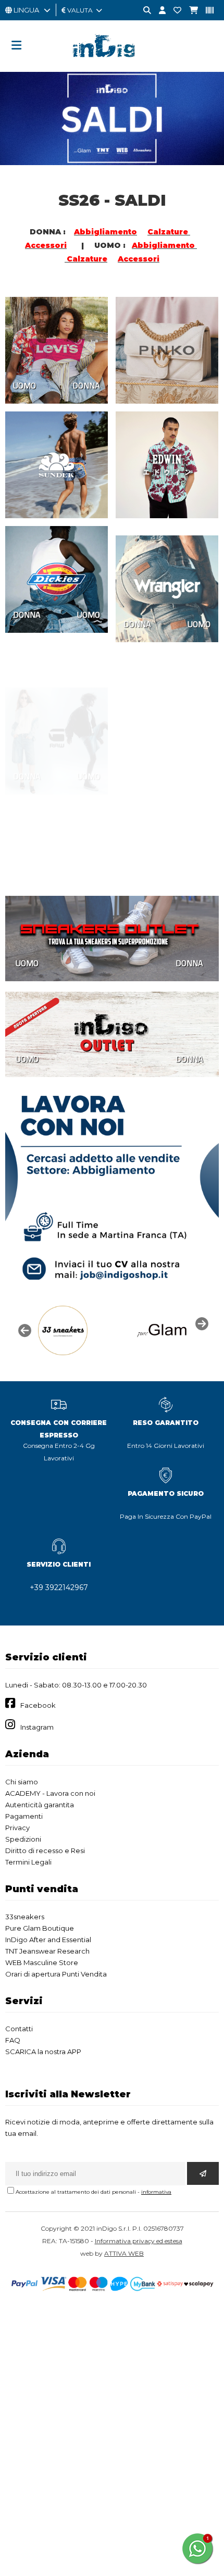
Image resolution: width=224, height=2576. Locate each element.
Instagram (37, 1727)
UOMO (24, 385)
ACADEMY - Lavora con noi (50, 1793)
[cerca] (143, 11)
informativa (156, 2192)
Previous (23, 1330)
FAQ (13, 2040)
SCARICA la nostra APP (43, 2052)
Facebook (38, 1705)
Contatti (19, 2029)
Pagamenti (24, 1816)
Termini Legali (28, 1862)
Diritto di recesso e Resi (45, 1850)
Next (201, 1323)
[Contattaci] (173, 11)
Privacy (17, 1828)
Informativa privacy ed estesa (139, 2241)
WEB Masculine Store (42, 1962)
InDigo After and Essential (48, 1940)
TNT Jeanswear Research (47, 1951)
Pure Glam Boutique (40, 1928)
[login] (158, 11)
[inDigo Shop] (112, 65)
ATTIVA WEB (124, 2253)
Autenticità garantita (40, 1805)
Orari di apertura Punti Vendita (56, 1974)
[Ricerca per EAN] (206, 11)
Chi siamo (22, 1782)
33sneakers (25, 1917)
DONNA (86, 385)
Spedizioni (23, 1839)
